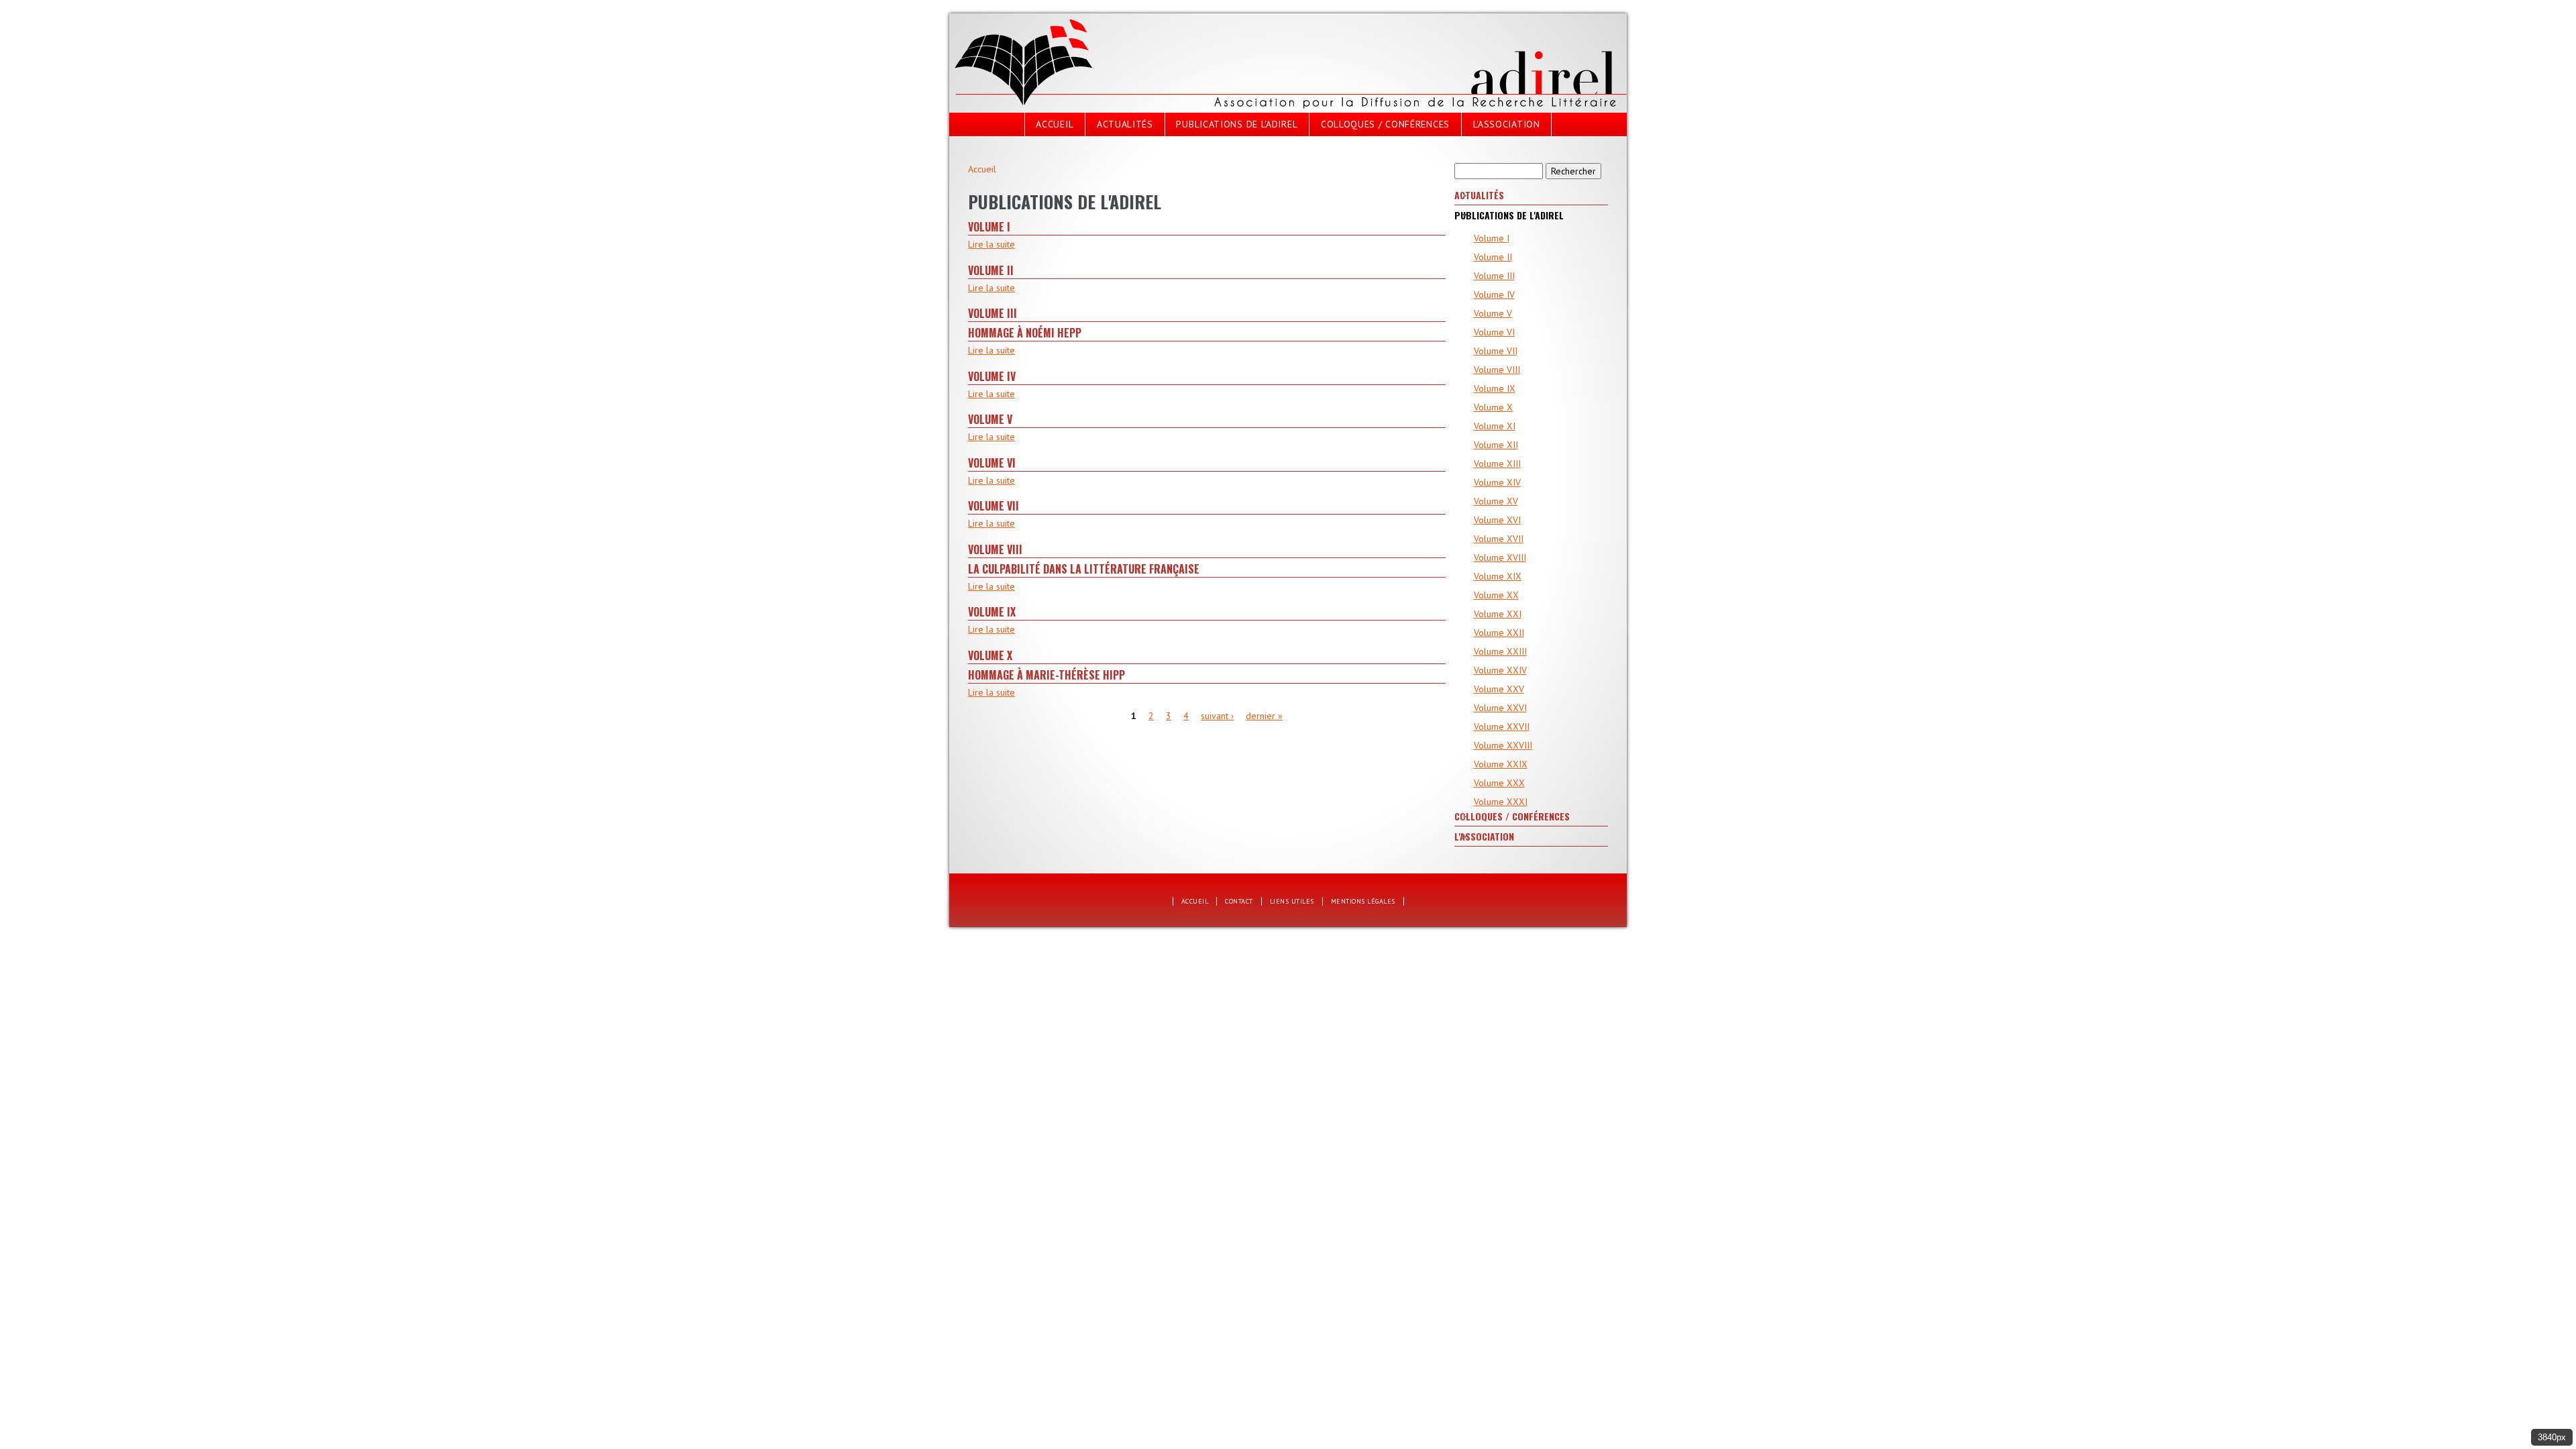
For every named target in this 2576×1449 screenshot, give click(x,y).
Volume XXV (1499, 689)
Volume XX (1496, 595)
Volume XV (1496, 501)
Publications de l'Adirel (1237, 124)
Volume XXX (1499, 783)
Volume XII (1496, 445)
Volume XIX (1498, 576)
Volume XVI (1497, 520)
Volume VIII (995, 549)
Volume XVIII (1500, 557)
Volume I (989, 227)
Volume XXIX (1501, 764)
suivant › (1217, 716)
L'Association (1507, 124)
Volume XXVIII (1503, 745)
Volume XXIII (1500, 651)
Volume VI (992, 463)
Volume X (990, 655)
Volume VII (994, 506)
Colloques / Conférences (1385, 124)
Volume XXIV (1500, 670)
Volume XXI (1498, 614)
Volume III (992, 313)
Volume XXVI (1500, 708)
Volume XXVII (1502, 727)
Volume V (990, 419)
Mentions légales (1363, 901)
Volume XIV (1497, 482)
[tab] (1531, 196)
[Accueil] (1024, 19)
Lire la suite (991, 244)
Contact (1239, 901)
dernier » (1264, 716)
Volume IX (992, 612)
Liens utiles (1292, 901)
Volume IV (992, 376)
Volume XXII (1499, 633)
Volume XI (1495, 426)
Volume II (991, 270)
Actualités (1125, 124)
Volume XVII (1499, 539)
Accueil (1055, 124)
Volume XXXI (1501, 802)
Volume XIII (1497, 464)
